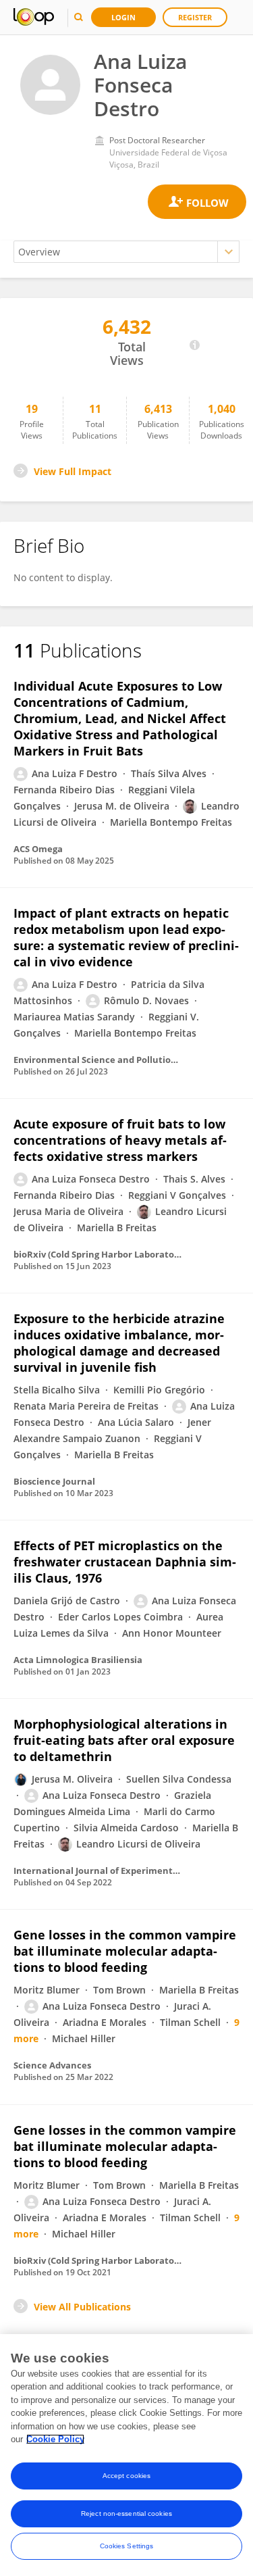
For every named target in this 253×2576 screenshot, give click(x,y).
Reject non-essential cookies (126, 2513)
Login (123, 17)
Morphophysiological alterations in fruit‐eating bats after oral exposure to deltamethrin (124, 1740)
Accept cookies (126, 2476)
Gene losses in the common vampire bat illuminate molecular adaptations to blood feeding (125, 1951)
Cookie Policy (55, 2439)
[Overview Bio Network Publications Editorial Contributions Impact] (126, 252)
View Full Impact (73, 471)
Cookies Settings (127, 2546)
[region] (126, 2455)
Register (195, 17)
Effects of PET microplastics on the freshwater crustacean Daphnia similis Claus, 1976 (125, 1562)
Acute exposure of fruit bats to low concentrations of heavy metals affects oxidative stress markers (120, 1140)
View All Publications (82, 2307)
